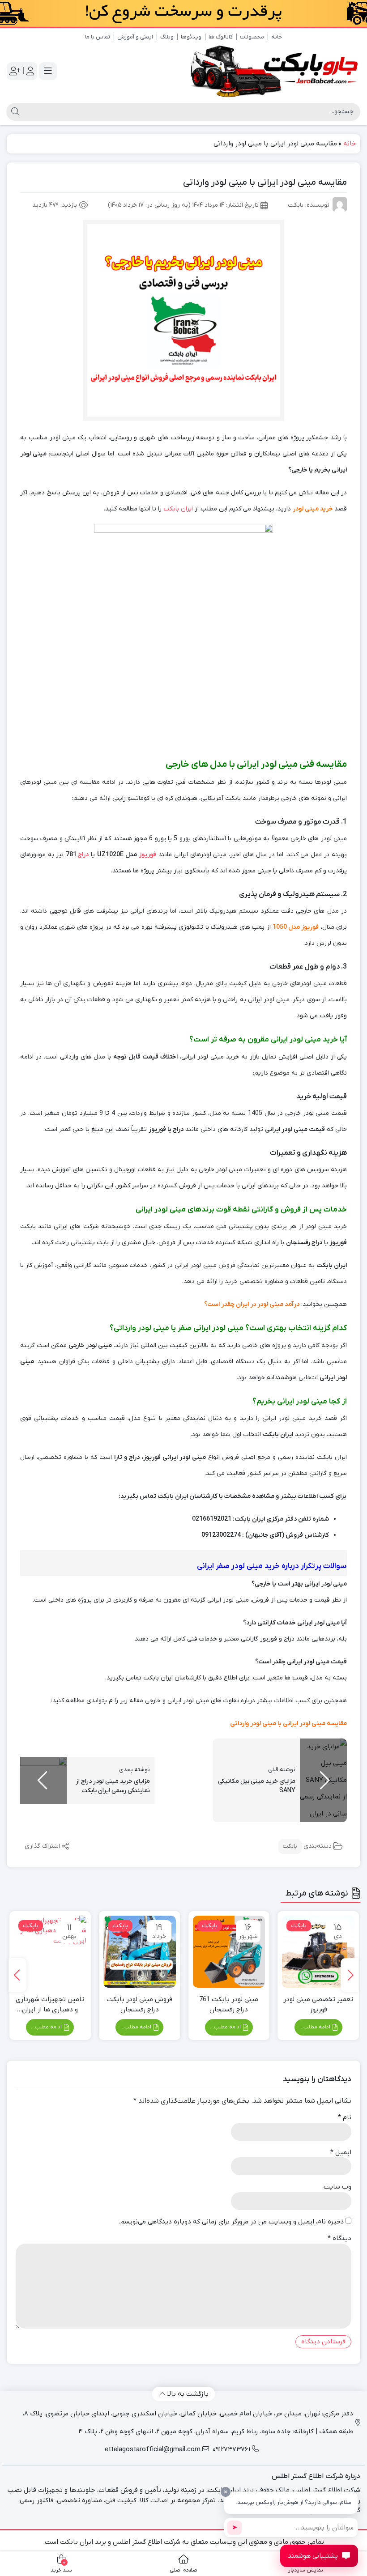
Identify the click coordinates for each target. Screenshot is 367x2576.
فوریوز (147, 855)
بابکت (290, 1846)
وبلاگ (167, 37)
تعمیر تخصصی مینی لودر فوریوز (318, 2004)
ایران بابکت (178, 509)
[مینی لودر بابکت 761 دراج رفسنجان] (229, 1952)
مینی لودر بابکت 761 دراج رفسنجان (229, 2004)
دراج (83, 855)
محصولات (252, 37)
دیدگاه (339, 2238)
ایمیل (341, 2152)
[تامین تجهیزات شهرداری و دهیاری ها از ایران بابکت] (50, 1952)
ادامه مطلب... (316, 2027)
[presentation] (350, 1975)
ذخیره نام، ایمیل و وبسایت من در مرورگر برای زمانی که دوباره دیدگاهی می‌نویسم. (231, 2222)
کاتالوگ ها (221, 37)
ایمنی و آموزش (135, 37)
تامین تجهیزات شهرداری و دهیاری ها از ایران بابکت (50, 2005)
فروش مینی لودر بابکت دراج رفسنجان (139, 2004)
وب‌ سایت (337, 2187)
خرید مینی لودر (314, 509)
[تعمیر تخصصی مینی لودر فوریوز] (318, 1952)
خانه (277, 37)
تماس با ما (98, 37)
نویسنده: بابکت (309, 205)
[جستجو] (14, 112)
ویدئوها (191, 37)
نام (345, 2117)
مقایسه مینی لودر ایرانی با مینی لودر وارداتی (288, 1724)
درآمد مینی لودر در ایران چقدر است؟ (252, 1304)
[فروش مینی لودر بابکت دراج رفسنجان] (140, 1952)
